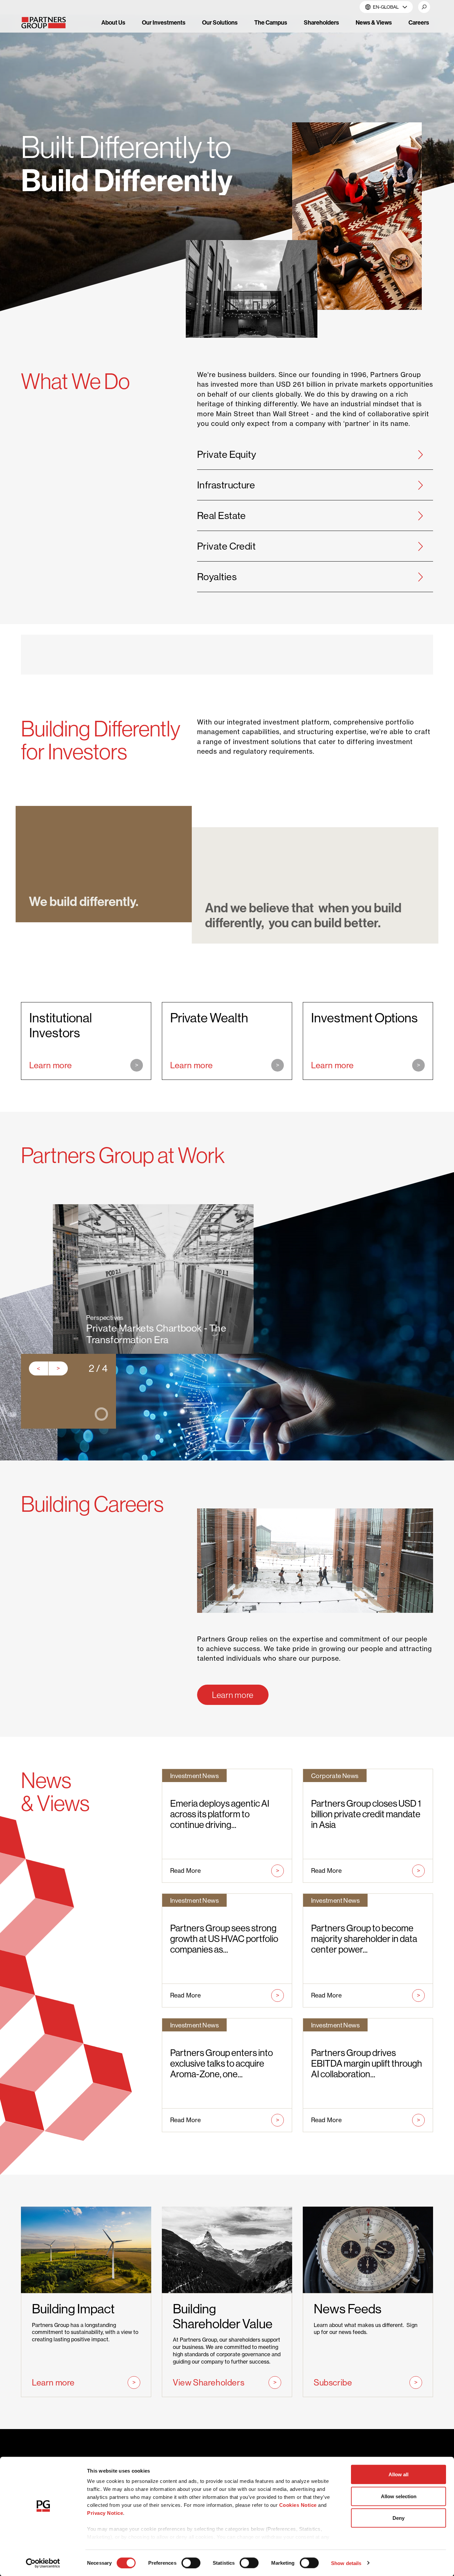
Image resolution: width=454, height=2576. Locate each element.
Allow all (398, 2474)
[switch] (191, 2563)
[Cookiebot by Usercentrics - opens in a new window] (43, 2563)
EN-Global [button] (386, 7)
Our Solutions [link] (220, 22)
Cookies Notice (298, 2505)
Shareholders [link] (321, 22)
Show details (346, 2563)
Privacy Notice (105, 2513)
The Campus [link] (271, 22)
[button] (424, 7)
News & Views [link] (374, 22)
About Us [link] (113, 22)
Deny (398, 2518)
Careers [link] (419, 22)
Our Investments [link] (164, 22)
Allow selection (399, 2496)
